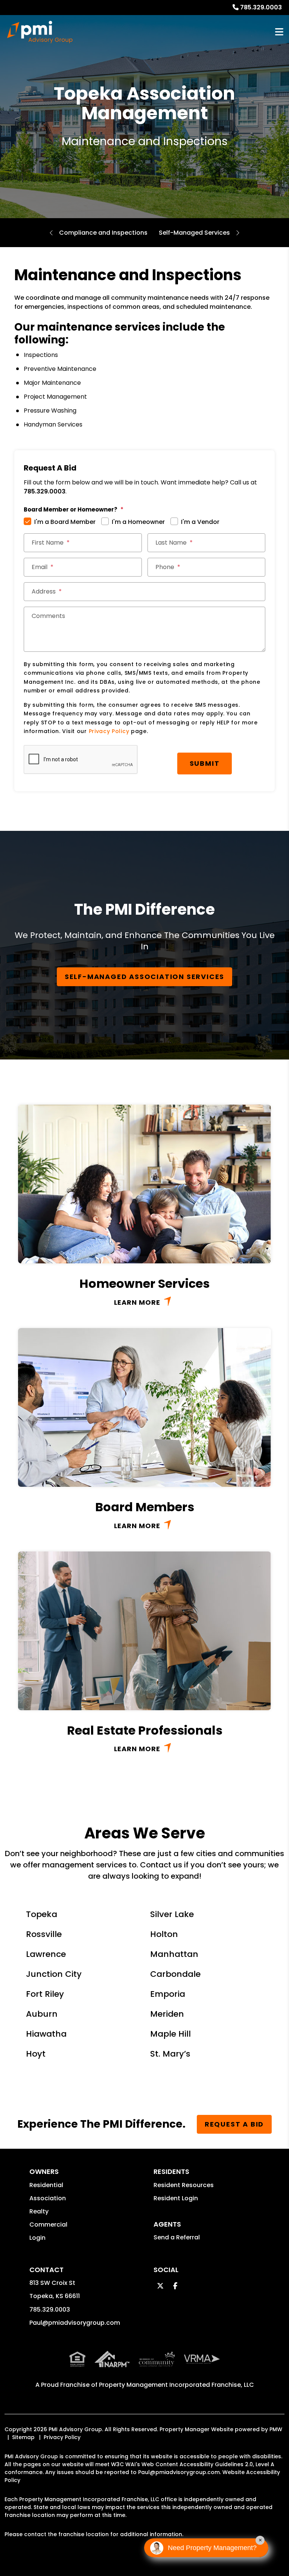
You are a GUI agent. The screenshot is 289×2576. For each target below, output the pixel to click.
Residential (46, 2185)
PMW (276, 2429)
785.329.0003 (261, 7)
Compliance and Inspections (103, 233)
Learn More (137, 1302)
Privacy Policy (109, 731)
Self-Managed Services (194, 233)
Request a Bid (234, 2124)
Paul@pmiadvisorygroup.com (75, 2323)
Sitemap (23, 2437)
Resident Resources (184, 2185)
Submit (205, 763)
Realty (39, 2211)
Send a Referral (177, 2237)
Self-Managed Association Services (144, 977)
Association (48, 2198)
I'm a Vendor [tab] (200, 522)
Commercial (48, 2225)
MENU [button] (279, 32)
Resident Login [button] (176, 2198)
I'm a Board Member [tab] (65, 522)
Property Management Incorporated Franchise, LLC (176, 2385)
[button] (160, 2286)
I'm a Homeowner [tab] (138, 522)
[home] (40, 32)
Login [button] (37, 2238)
